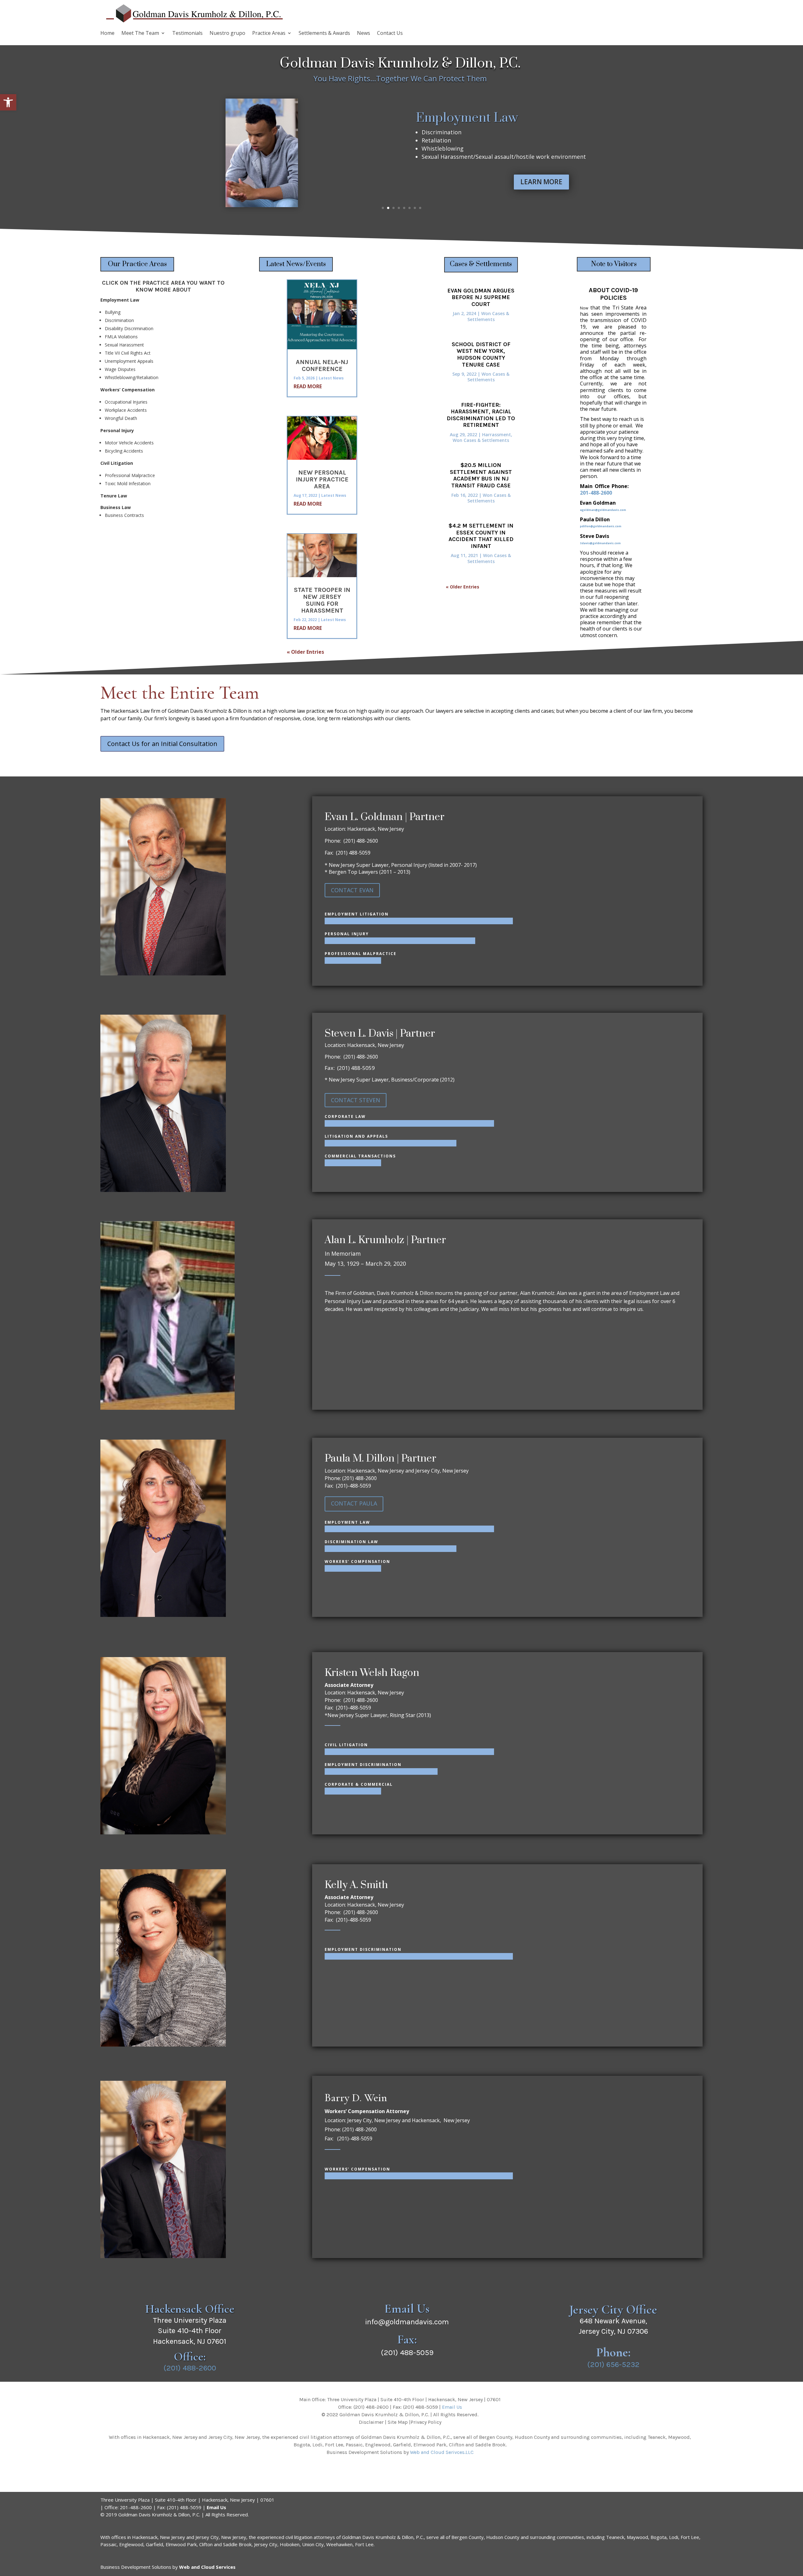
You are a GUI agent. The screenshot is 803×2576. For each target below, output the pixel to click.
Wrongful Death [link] (121, 418)
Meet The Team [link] (140, 34)
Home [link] (107, 34)
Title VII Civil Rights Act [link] (128, 353)
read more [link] (308, 386)
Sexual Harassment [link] (124, 345)
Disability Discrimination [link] (129, 328)
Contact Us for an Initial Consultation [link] (162, 744)
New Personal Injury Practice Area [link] (322, 479)
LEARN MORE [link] (541, 181)
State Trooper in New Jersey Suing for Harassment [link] (322, 600)
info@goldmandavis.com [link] (407, 2322)
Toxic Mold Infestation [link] (128, 483)
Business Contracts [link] (124, 515)
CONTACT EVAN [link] (352, 890)
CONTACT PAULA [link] (354, 1503)
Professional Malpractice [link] (130, 475)
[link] (8, 102)
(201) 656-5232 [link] (613, 2364)
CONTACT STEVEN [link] (356, 1100)
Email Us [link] (452, 2407)
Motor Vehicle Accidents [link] (129, 443)
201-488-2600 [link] (596, 493)
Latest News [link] (331, 378)
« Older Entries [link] (305, 652)
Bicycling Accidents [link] (124, 451)
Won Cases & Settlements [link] (488, 316)
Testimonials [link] (187, 34)
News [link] (364, 34)
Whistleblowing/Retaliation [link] (132, 377)
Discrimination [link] (119, 320)
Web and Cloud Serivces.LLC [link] (442, 2452)
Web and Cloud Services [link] (207, 2567)
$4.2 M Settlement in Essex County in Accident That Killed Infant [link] (481, 536)
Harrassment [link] (497, 435)
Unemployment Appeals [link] (129, 361)
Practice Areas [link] (269, 34)
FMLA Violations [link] (121, 337)
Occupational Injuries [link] (126, 402)
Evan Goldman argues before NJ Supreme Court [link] (481, 297)
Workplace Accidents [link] (126, 410)
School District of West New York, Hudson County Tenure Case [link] (481, 354)
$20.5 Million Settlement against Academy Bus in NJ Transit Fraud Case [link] (481, 475)
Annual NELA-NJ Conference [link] (322, 365)
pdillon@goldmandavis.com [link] (601, 526)
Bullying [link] (113, 312)
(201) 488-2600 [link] (190, 2368)
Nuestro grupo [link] (227, 34)
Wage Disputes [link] (120, 369)
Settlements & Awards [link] (324, 34)
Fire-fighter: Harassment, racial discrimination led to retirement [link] (481, 415)
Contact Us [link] (390, 34)
